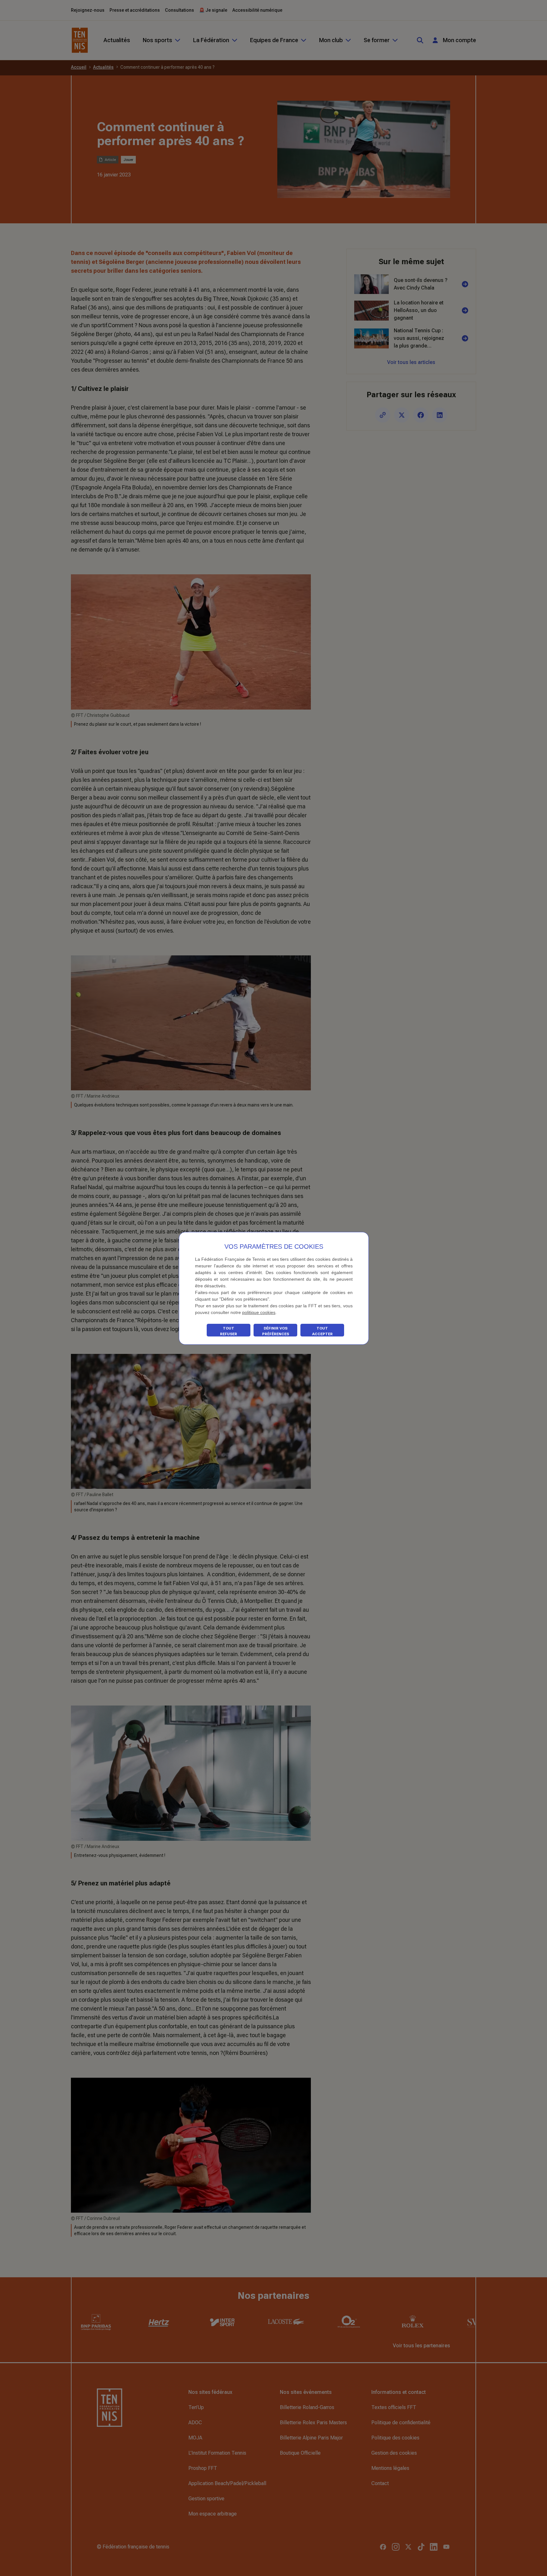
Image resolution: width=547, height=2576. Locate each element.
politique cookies (259, 1312)
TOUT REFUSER (229, 1331)
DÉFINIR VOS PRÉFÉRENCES (276, 1331)
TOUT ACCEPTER (322, 1331)
